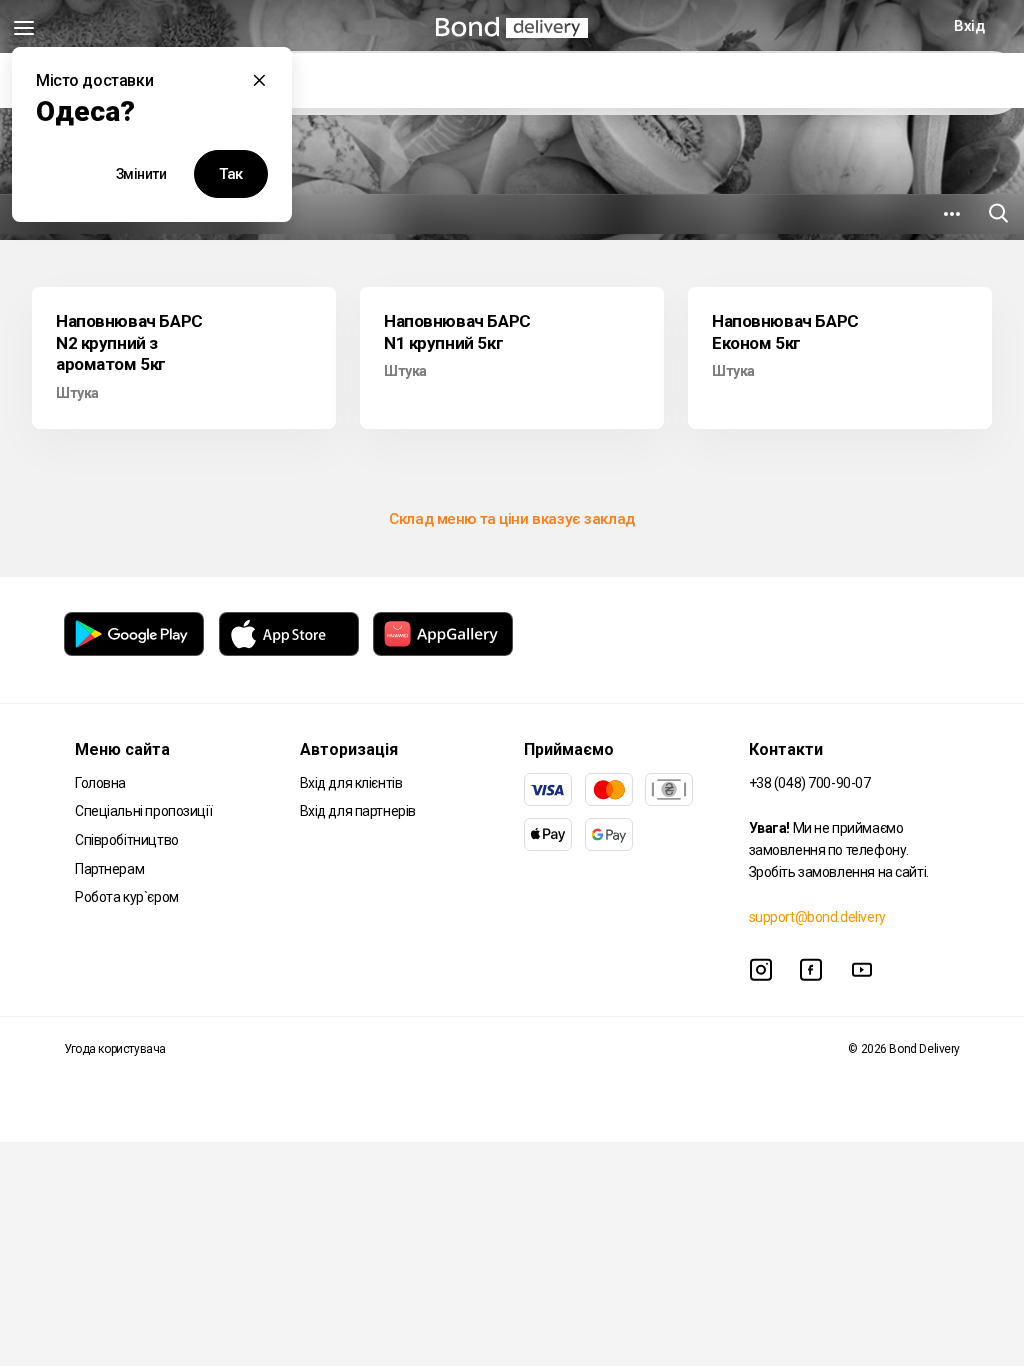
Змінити (141, 174)
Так (231, 174)
